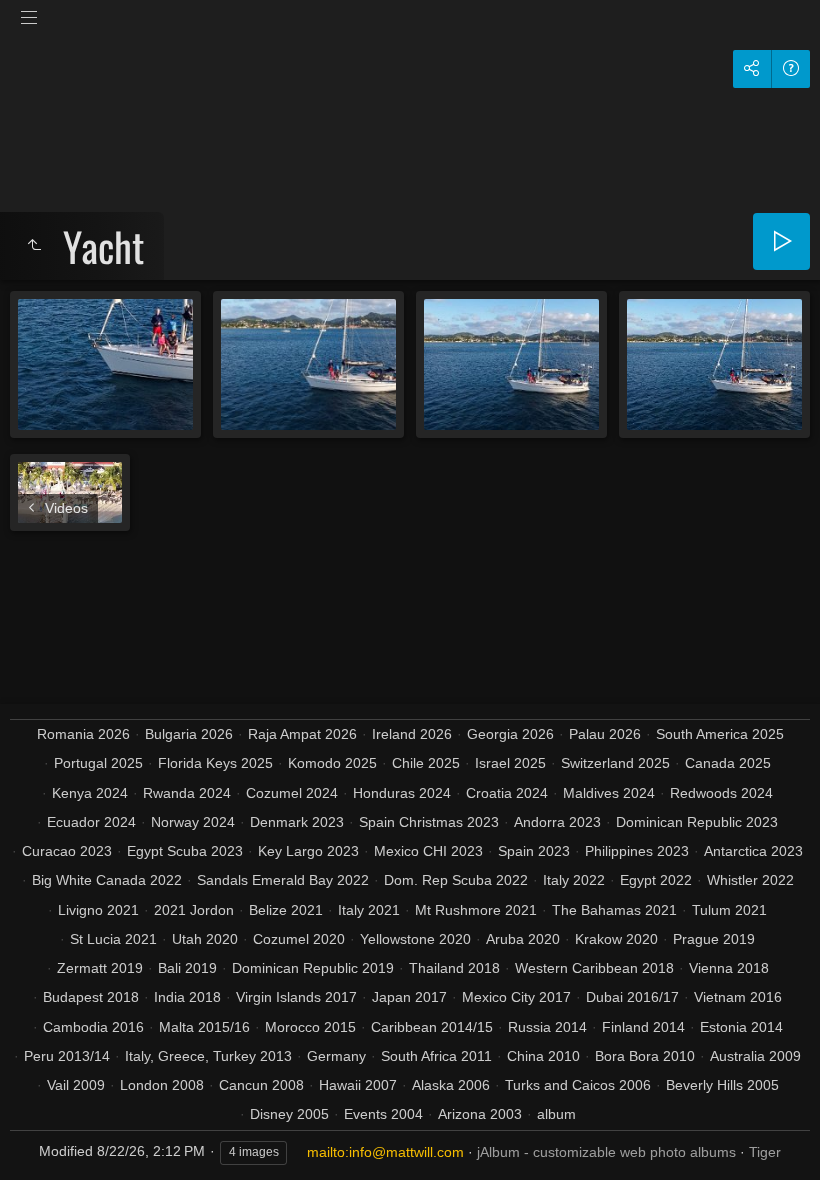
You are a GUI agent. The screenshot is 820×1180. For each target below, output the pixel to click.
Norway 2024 (193, 822)
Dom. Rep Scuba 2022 (456, 880)
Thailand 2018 (454, 968)
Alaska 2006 (451, 1085)
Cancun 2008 (261, 1085)
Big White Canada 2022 (107, 880)
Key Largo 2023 (308, 851)
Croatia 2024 (507, 793)
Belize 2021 (286, 910)
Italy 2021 (369, 910)
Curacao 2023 (67, 851)
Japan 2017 (409, 997)
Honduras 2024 (402, 793)
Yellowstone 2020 (415, 939)
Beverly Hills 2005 (722, 1085)
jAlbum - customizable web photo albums (606, 1152)
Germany (336, 1056)
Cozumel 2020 (299, 939)
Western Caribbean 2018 (594, 968)
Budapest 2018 (91, 997)
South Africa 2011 (436, 1056)
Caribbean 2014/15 (432, 1027)
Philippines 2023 (637, 851)
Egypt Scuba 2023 (185, 851)
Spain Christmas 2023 (429, 822)
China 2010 (543, 1056)
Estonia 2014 (741, 1027)
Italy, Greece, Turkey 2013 (208, 1056)
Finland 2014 (643, 1027)
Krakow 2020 (616, 939)
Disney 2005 (289, 1114)
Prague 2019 (714, 939)
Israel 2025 (510, 763)
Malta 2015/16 (204, 1027)
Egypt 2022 (656, 880)
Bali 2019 (187, 968)
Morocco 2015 (310, 1027)
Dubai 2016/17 (632, 997)
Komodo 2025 (332, 763)
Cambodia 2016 (93, 1027)
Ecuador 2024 (91, 822)
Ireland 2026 (412, 734)
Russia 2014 (547, 1027)
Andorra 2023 (557, 822)
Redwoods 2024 (721, 793)
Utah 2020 (205, 939)
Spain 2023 (534, 851)
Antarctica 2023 (753, 851)
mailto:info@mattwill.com (385, 1152)
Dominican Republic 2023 (697, 822)
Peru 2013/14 (67, 1056)
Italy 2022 (574, 880)
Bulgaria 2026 (189, 734)
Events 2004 (383, 1114)
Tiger (765, 1152)
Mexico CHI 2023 (428, 851)
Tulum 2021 (729, 910)
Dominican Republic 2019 (313, 968)
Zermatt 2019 (100, 968)
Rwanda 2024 (187, 793)
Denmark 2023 (297, 822)
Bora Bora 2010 (645, 1056)
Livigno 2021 (98, 910)
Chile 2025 (426, 763)
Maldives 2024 (609, 793)
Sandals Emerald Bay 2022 (283, 880)
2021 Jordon (194, 910)
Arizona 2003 (480, 1114)
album (556, 1114)
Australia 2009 (755, 1056)
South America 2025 (720, 734)
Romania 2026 (83, 734)
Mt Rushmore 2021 (476, 910)
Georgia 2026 (510, 734)
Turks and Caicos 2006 (578, 1085)
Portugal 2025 (98, 763)
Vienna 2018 (729, 968)
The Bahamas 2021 (614, 910)
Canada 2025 (728, 763)
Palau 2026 (605, 734)
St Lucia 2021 (113, 939)
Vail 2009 (76, 1085)
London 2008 (162, 1085)
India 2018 (187, 997)
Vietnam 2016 (738, 997)
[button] (40, 1139)
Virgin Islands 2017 (296, 997)
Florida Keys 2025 (215, 763)
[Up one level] (34, 246)
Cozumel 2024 (292, 793)
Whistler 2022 (750, 880)
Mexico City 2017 (516, 997)
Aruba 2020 (523, 939)
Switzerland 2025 (615, 763)
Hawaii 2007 (358, 1085)
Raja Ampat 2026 (302, 734)
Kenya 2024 (90, 793)
